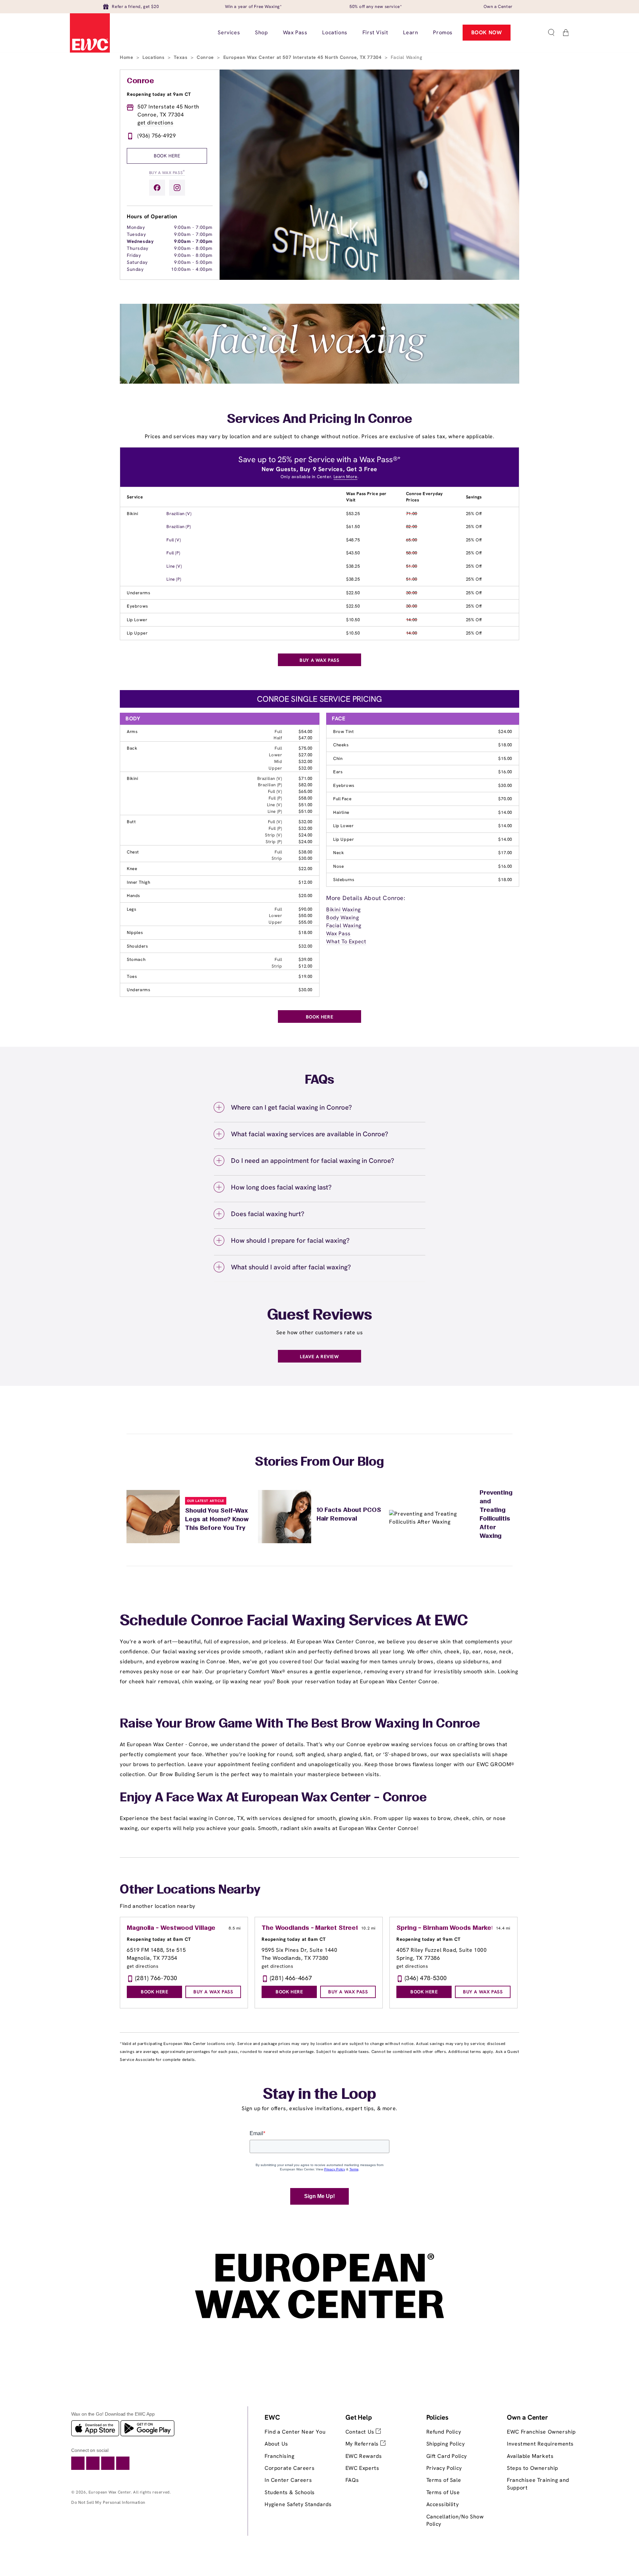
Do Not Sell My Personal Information (108, 2502)
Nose (338, 866)
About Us (276, 2444)
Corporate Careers (290, 2468)
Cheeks (341, 745)
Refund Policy (444, 2432)
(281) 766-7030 (156, 1978)
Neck (338, 853)
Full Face (342, 799)
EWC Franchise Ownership (541, 2432)
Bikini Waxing (343, 910)
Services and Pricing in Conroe (319, 420)
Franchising (280, 2456)
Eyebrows (137, 606)
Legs (131, 909)
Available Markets (530, 2456)
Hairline (341, 812)
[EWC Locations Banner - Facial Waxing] (319, 382)
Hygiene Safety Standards (298, 2504)
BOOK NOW (487, 32)
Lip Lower (137, 620)
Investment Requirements (540, 2444)
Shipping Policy (446, 2444)
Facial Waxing (344, 925)
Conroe (206, 57)
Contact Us (361, 2432)
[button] (551, 33)
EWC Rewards (364, 2456)
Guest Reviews (320, 1316)
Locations (154, 57)
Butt (131, 822)
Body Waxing (343, 918)
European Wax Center (110, 2492)
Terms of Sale (444, 2480)
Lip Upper (137, 633)
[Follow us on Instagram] (177, 188)
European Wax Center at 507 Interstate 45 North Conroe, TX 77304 (303, 57)
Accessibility (443, 2504)
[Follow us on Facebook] (157, 188)
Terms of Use (443, 2492)
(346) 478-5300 (426, 1978)
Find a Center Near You (295, 2432)
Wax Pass (338, 933)
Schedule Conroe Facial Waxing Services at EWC (294, 1621)
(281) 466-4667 (291, 1978)
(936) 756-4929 (157, 136)
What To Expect (346, 941)
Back (132, 748)
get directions (155, 123)
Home (127, 57)
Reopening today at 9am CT (159, 94)
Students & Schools (290, 2492)
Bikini (133, 514)
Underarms (138, 593)
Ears (338, 772)
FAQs (352, 2480)
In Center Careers (288, 2480)
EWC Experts (362, 2468)
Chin (338, 758)
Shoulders (137, 946)
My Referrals (363, 2444)
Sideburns (344, 880)
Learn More (345, 477)
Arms (132, 732)
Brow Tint (343, 732)
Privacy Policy (444, 2468)
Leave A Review (319, 1357)
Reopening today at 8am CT (159, 1939)
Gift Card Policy (447, 2456)
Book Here (167, 156)
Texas (181, 57)
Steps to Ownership (532, 2468)
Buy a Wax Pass (167, 172)
